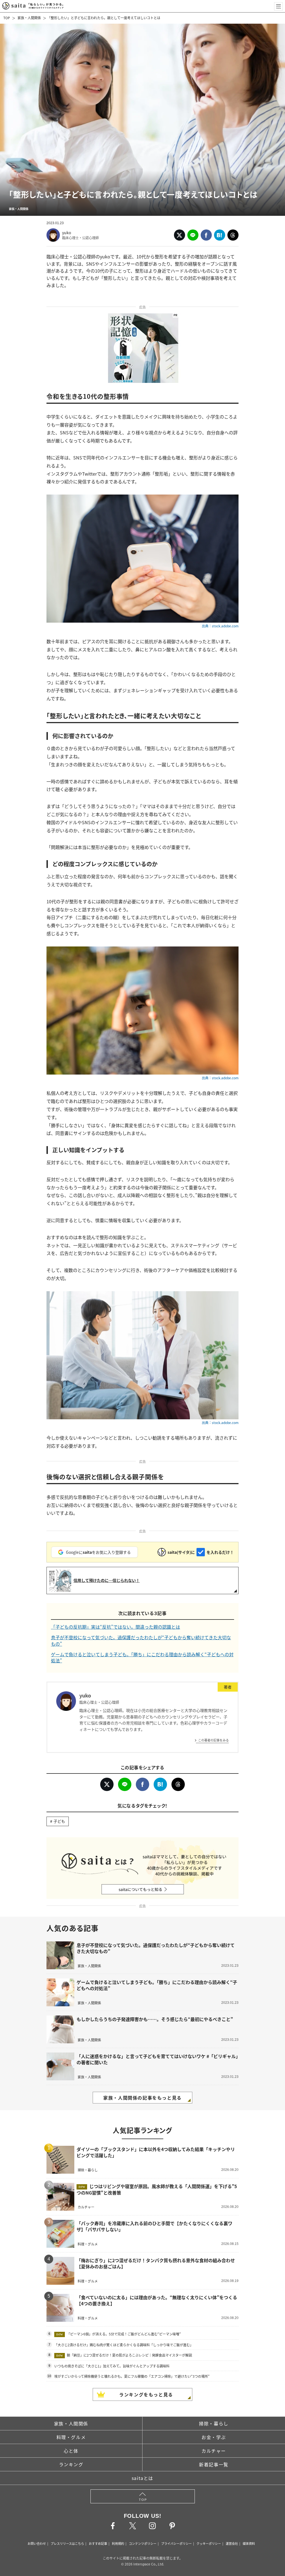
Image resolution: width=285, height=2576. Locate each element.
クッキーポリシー (209, 2543)
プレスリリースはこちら (67, 2543)
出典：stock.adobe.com (220, 626)
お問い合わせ (37, 2543)
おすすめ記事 (98, 2543)
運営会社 (232, 2543)
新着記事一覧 (214, 2464)
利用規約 (118, 2543)
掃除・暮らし (214, 2423)
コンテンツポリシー (143, 2543)
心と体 (71, 2451)
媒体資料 (249, 2543)
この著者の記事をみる (213, 1740)
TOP (7, 18)
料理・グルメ (71, 2437)
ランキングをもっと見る (146, 2394)
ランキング (71, 2464)
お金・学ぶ (214, 2437)
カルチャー (214, 2451)
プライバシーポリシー (176, 2543)
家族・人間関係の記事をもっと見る (142, 2098)
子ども (59, 1821)
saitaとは (142, 2478)
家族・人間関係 (29, 18)
